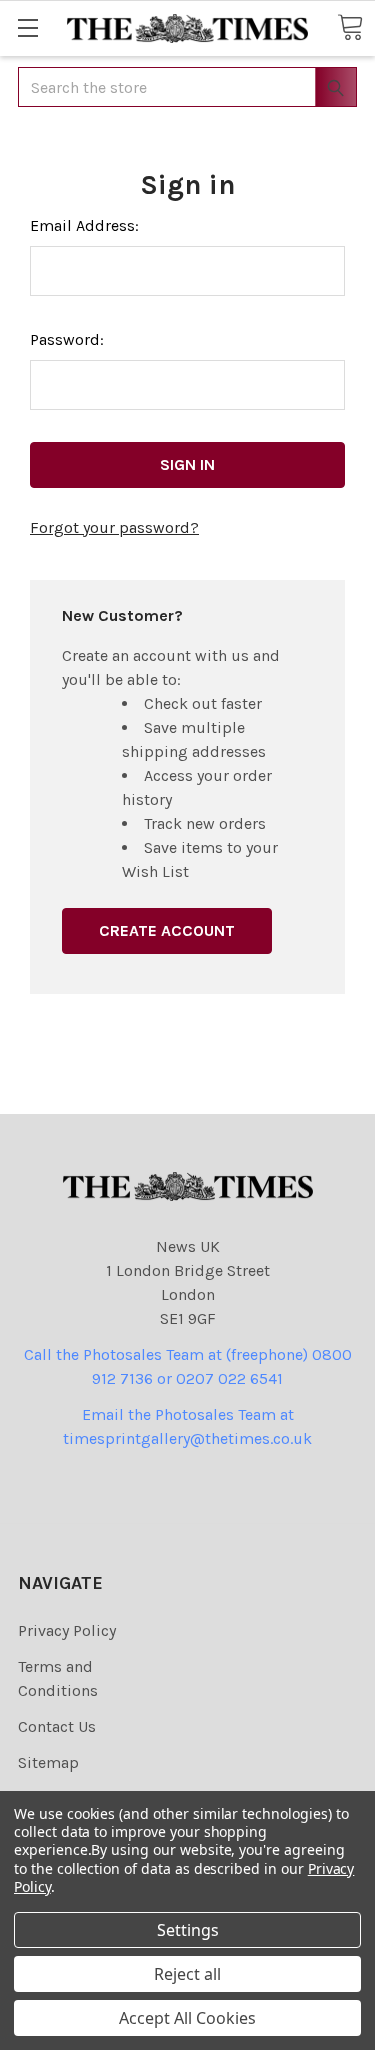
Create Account (167, 930)
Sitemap (48, 1762)
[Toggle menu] (27, 27)
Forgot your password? (114, 527)
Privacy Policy (67, 1630)
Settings (188, 1930)
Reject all (187, 1974)
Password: (67, 339)
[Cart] (350, 27)
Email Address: (84, 225)
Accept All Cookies (187, 2018)
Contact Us (57, 1726)
